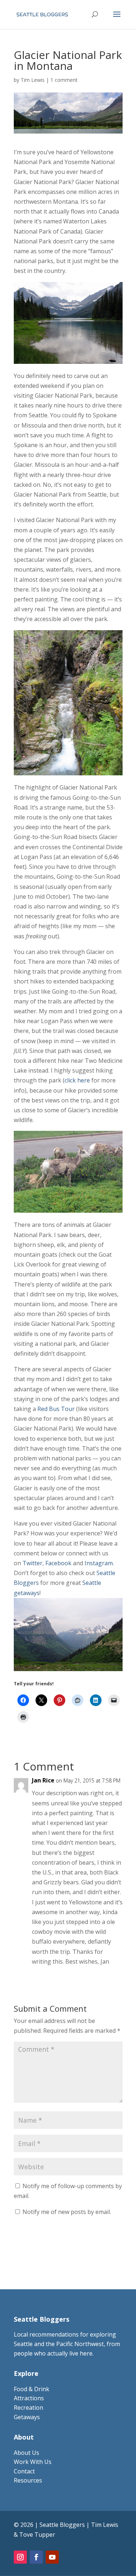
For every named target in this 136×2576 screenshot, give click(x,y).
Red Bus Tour (56, 1409)
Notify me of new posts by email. (67, 2212)
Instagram (99, 1563)
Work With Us (33, 2462)
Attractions (29, 2398)
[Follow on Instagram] (20, 2557)
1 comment (64, 80)
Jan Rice (43, 1780)
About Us (26, 2453)
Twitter (32, 1563)
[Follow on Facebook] (36, 2557)
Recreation (28, 2408)
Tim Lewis (33, 80)
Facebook (58, 1563)
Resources (28, 2480)
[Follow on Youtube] (52, 2557)
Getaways (27, 2417)
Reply (109, 1977)
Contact (24, 2471)
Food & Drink (32, 2389)
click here (77, 1080)
